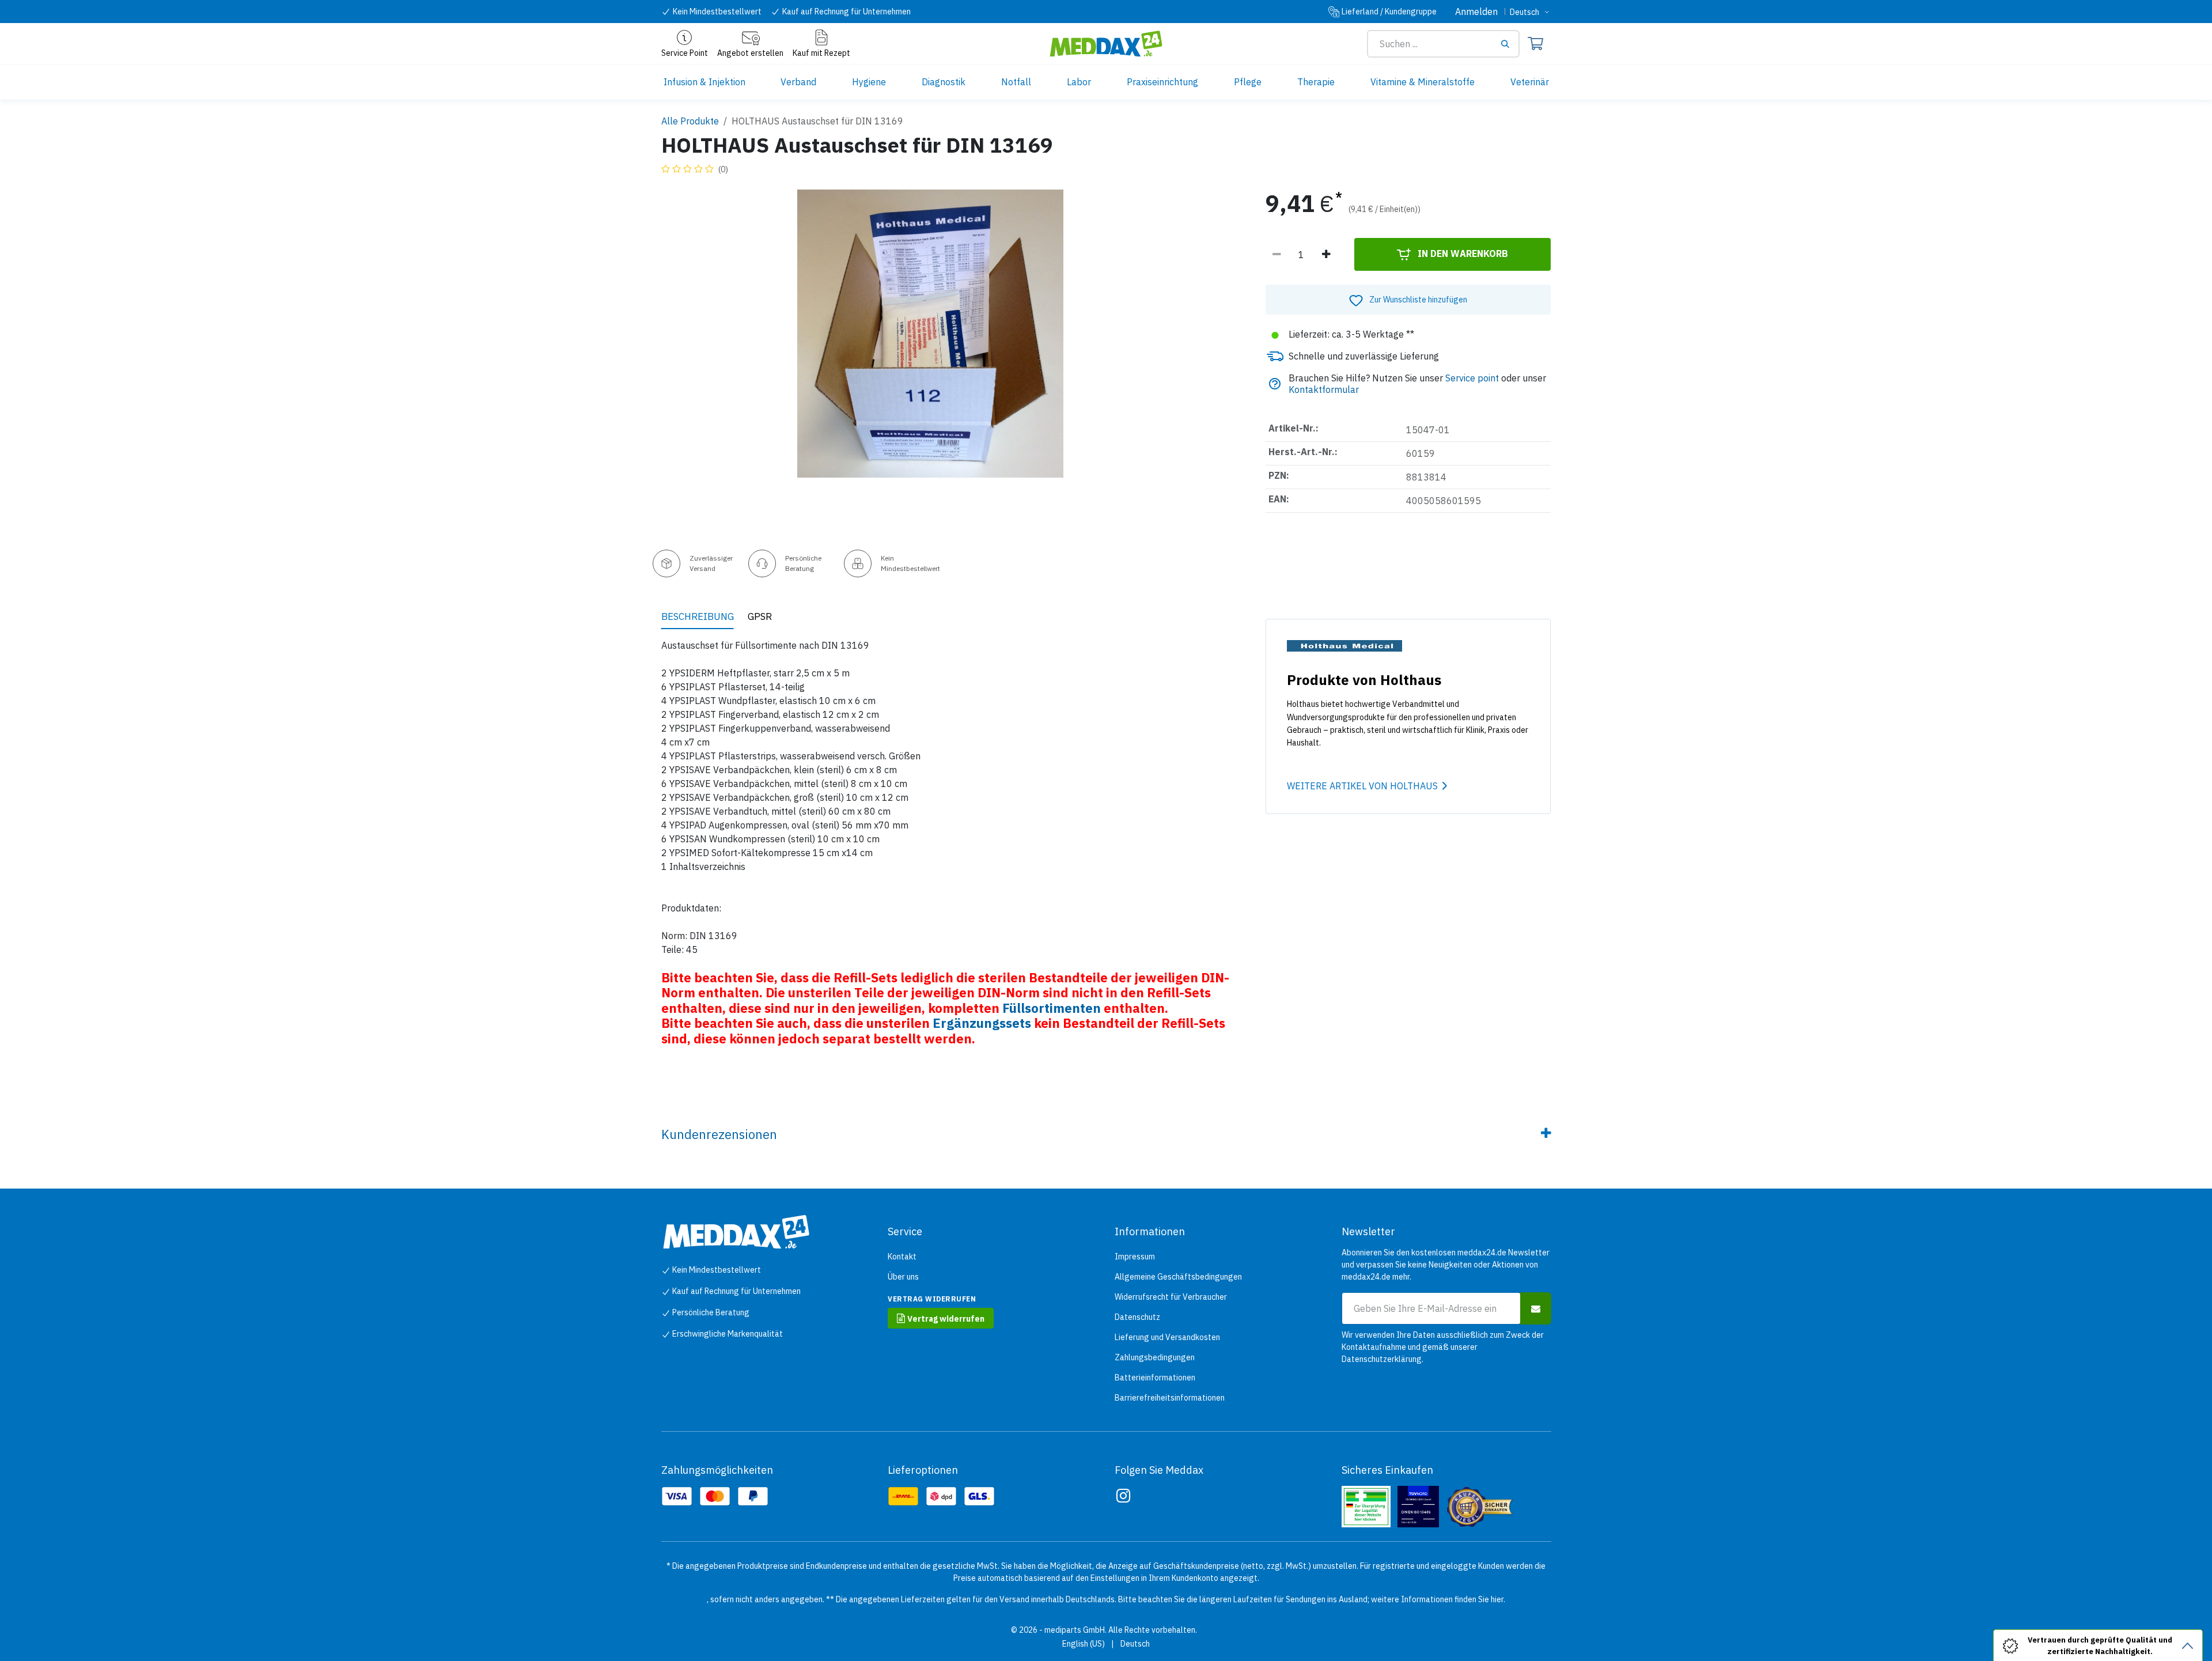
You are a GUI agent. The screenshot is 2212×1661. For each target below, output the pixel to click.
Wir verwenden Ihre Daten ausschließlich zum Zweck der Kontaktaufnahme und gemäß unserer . (1443, 1347)
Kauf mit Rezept (821, 53)
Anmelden (1476, 12)
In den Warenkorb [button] (1462, 253)
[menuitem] (704, 82)
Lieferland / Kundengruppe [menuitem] (1389, 12)
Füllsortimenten (1052, 1008)
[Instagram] (1123, 1496)
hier (1497, 1599)
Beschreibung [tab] (698, 616)
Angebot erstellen (750, 53)
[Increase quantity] (1326, 255)
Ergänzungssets (982, 1023)
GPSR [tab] (760, 616)
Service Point (685, 53)
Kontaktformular (1324, 389)
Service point (1472, 378)
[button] (1408, 300)
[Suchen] (1509, 44)
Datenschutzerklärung (1382, 1359)
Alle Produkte (690, 121)
